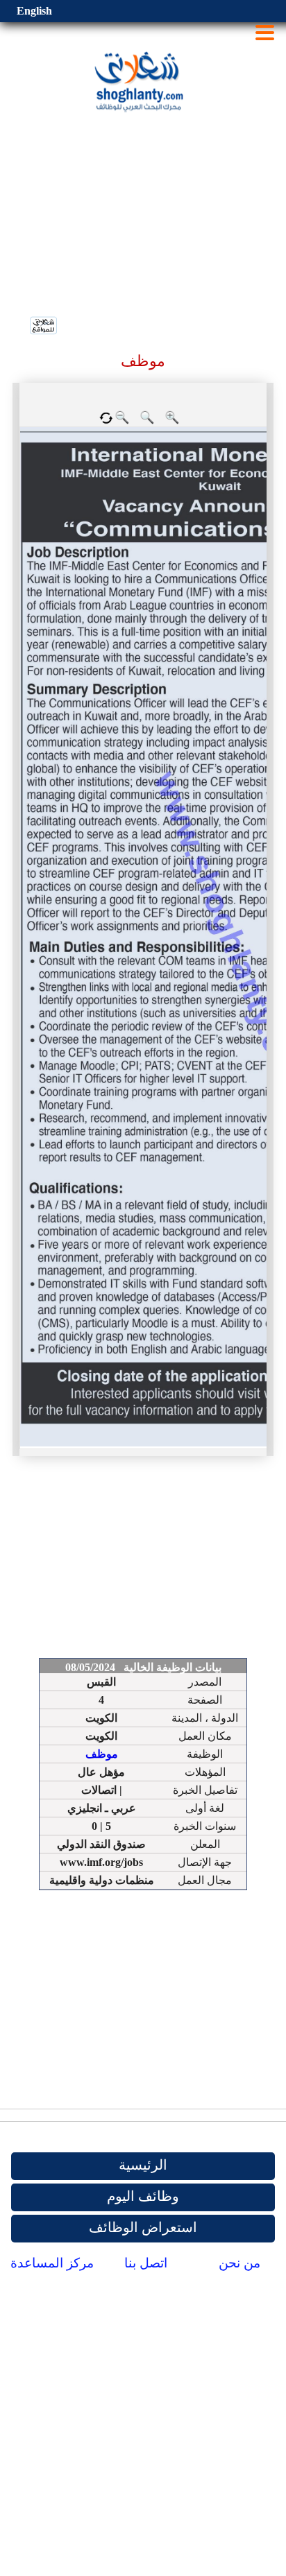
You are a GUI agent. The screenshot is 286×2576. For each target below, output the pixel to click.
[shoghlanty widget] (44, 327)
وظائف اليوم (143, 2196)
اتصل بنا (146, 2263)
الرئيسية (143, 2165)
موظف (102, 1754)
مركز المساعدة (52, 2263)
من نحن (239, 2263)
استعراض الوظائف (143, 2227)
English (34, 11)
